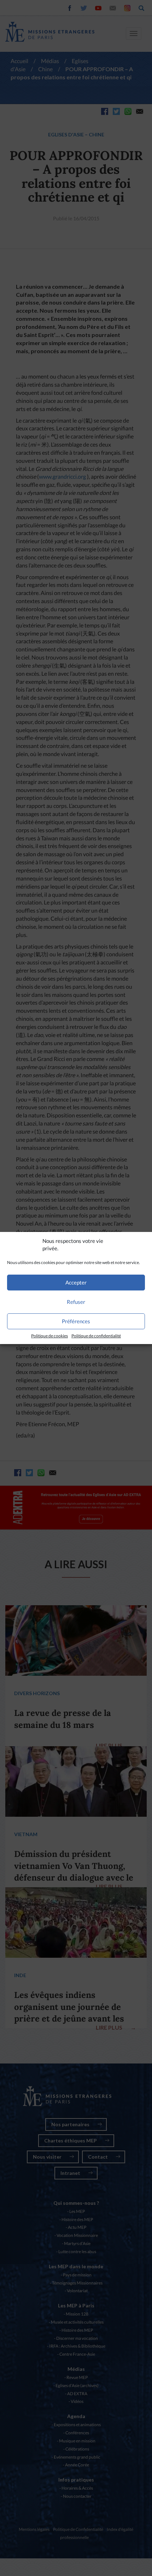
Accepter (76, 1282)
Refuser (76, 1302)
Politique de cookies (49, 1336)
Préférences (76, 1321)
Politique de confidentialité (96, 1336)
